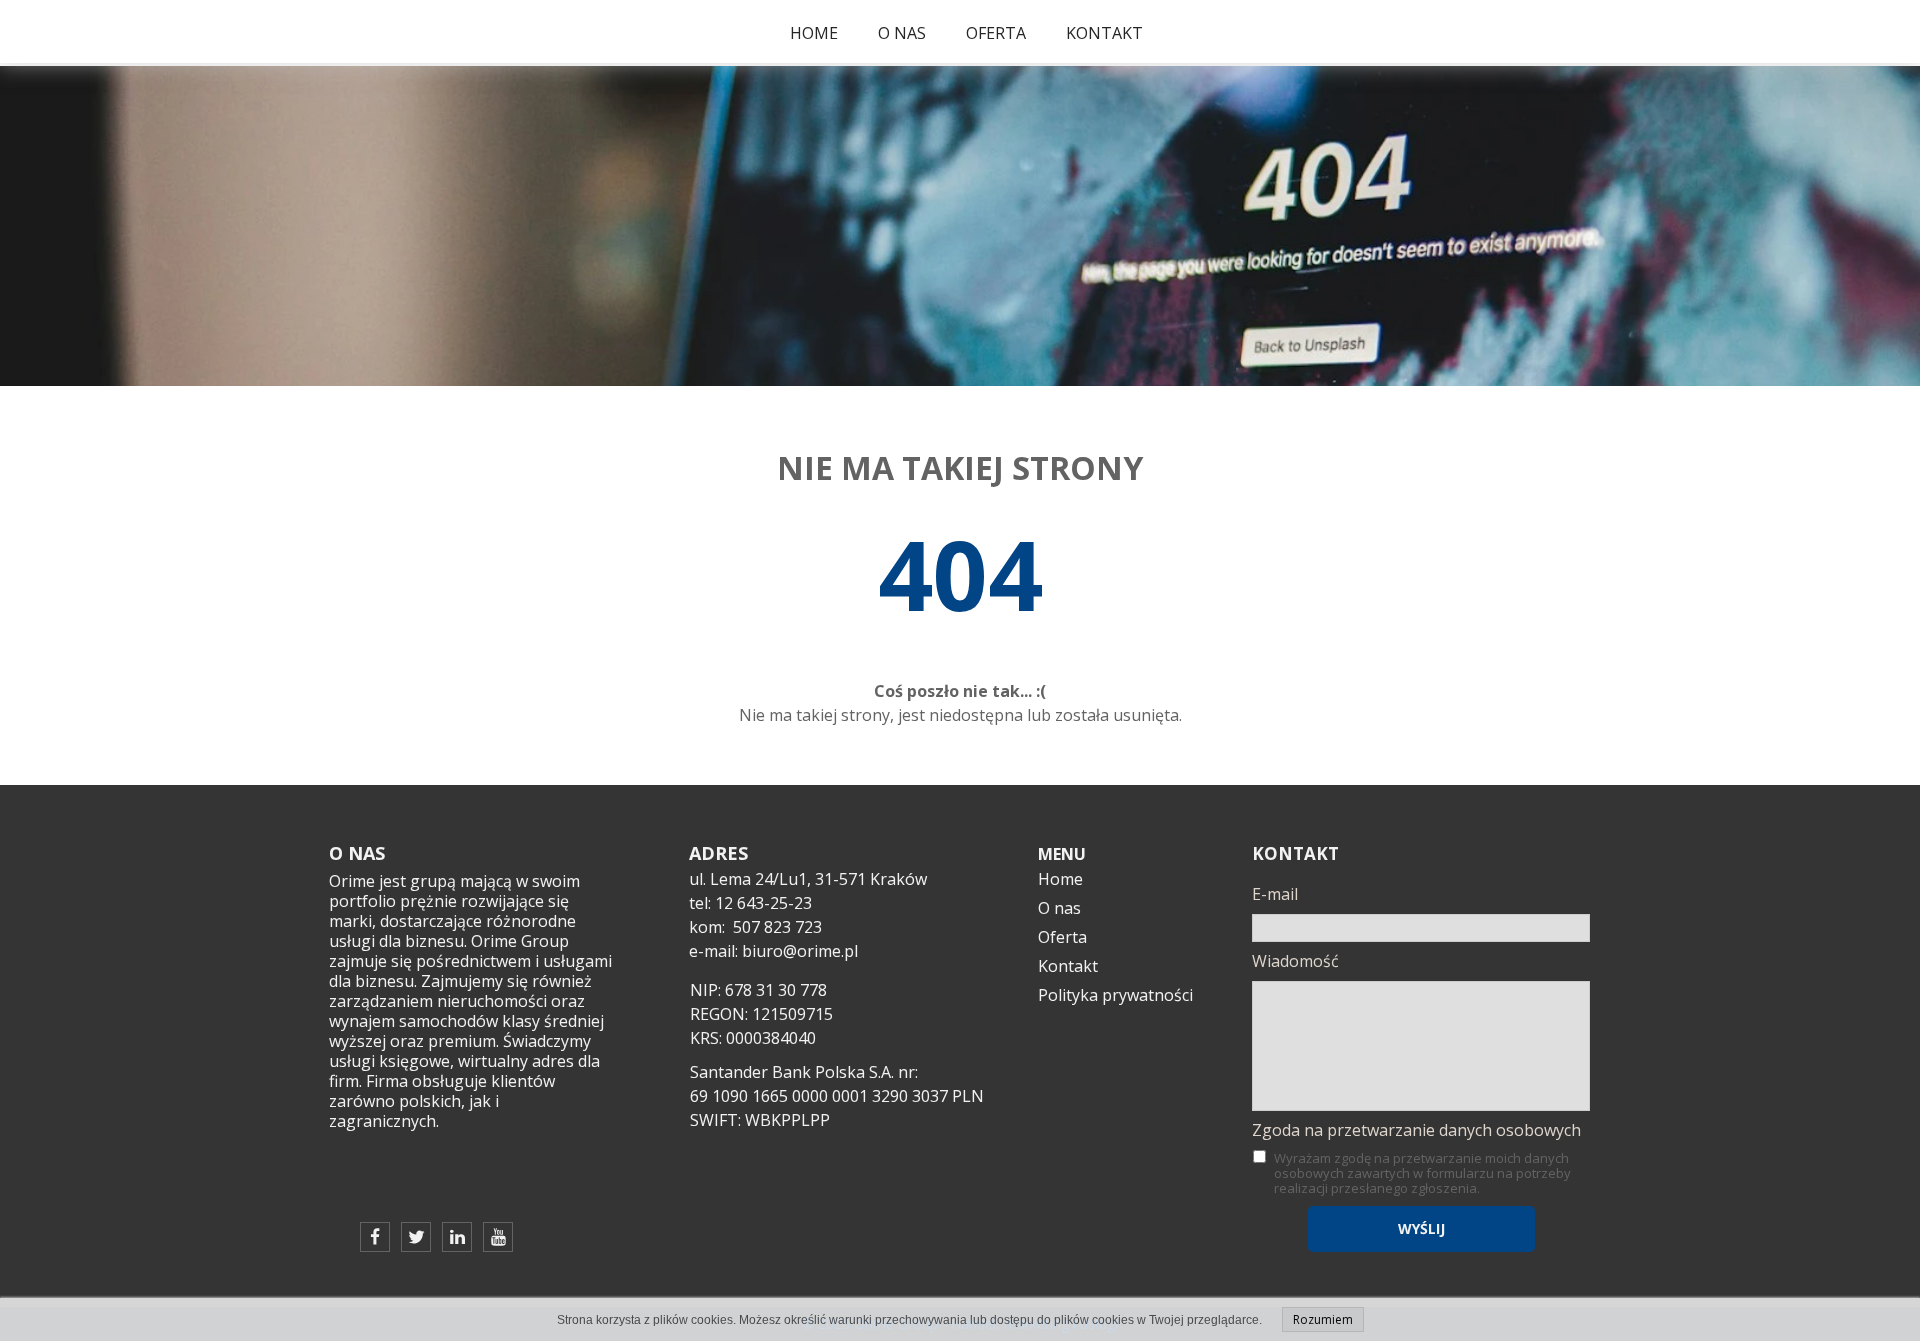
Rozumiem (1323, 1319)
